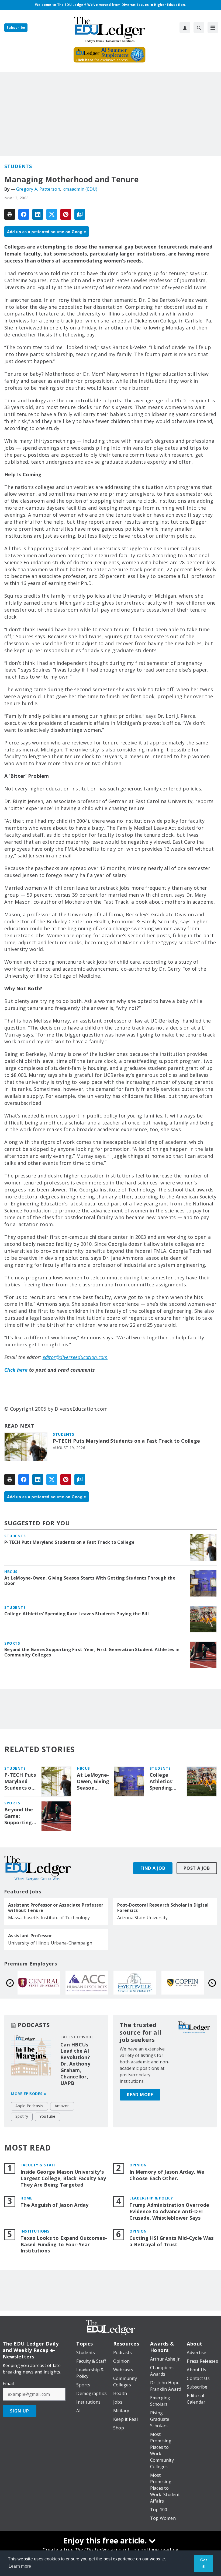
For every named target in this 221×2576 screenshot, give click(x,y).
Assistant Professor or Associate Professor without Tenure (56, 1908)
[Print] (10, 214)
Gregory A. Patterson (38, 189)
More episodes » (29, 2094)
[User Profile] (185, 27)
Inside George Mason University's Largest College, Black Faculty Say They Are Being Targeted (63, 2178)
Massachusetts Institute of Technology (49, 1918)
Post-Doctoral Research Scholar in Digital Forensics (163, 1908)
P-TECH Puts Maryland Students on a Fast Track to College (126, 1441)
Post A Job (197, 1868)
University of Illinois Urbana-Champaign (50, 1943)
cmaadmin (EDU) (80, 189)
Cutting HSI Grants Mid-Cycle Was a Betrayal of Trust (171, 2241)
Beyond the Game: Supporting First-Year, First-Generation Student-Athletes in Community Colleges (92, 1652)
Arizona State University (142, 1918)
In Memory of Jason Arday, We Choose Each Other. (167, 2175)
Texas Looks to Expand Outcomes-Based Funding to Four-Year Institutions (64, 2245)
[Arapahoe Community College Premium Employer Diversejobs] (183, 1983)
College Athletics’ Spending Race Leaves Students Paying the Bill (77, 1614)
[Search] (199, 27)
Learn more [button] (20, 2566)
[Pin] (66, 214)
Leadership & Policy (151, 2198)
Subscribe (16, 28)
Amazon (62, 2106)
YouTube (47, 2116)
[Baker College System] (87, 1983)
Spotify (22, 2116)
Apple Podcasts (29, 2106)
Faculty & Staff (38, 2165)
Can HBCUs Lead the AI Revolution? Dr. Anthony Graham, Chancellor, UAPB (75, 2064)
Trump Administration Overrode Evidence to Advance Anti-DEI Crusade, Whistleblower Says (169, 2211)
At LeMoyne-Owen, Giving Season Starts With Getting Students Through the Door (90, 1581)
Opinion (138, 2165)
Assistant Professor (30, 1936)
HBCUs (11, 1572)
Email (8, 2383)
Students (18, 166)
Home (26, 2198)
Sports (12, 1643)
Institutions (35, 2231)
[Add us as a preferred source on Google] (80, 214)
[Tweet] (52, 214)
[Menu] (213, 27)
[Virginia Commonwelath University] (39, 1983)
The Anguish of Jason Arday (55, 2205)
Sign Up (20, 2411)
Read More (140, 2095)
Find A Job (153, 1868)
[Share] (24, 214)
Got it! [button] (204, 2563)
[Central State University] (135, 1983)
